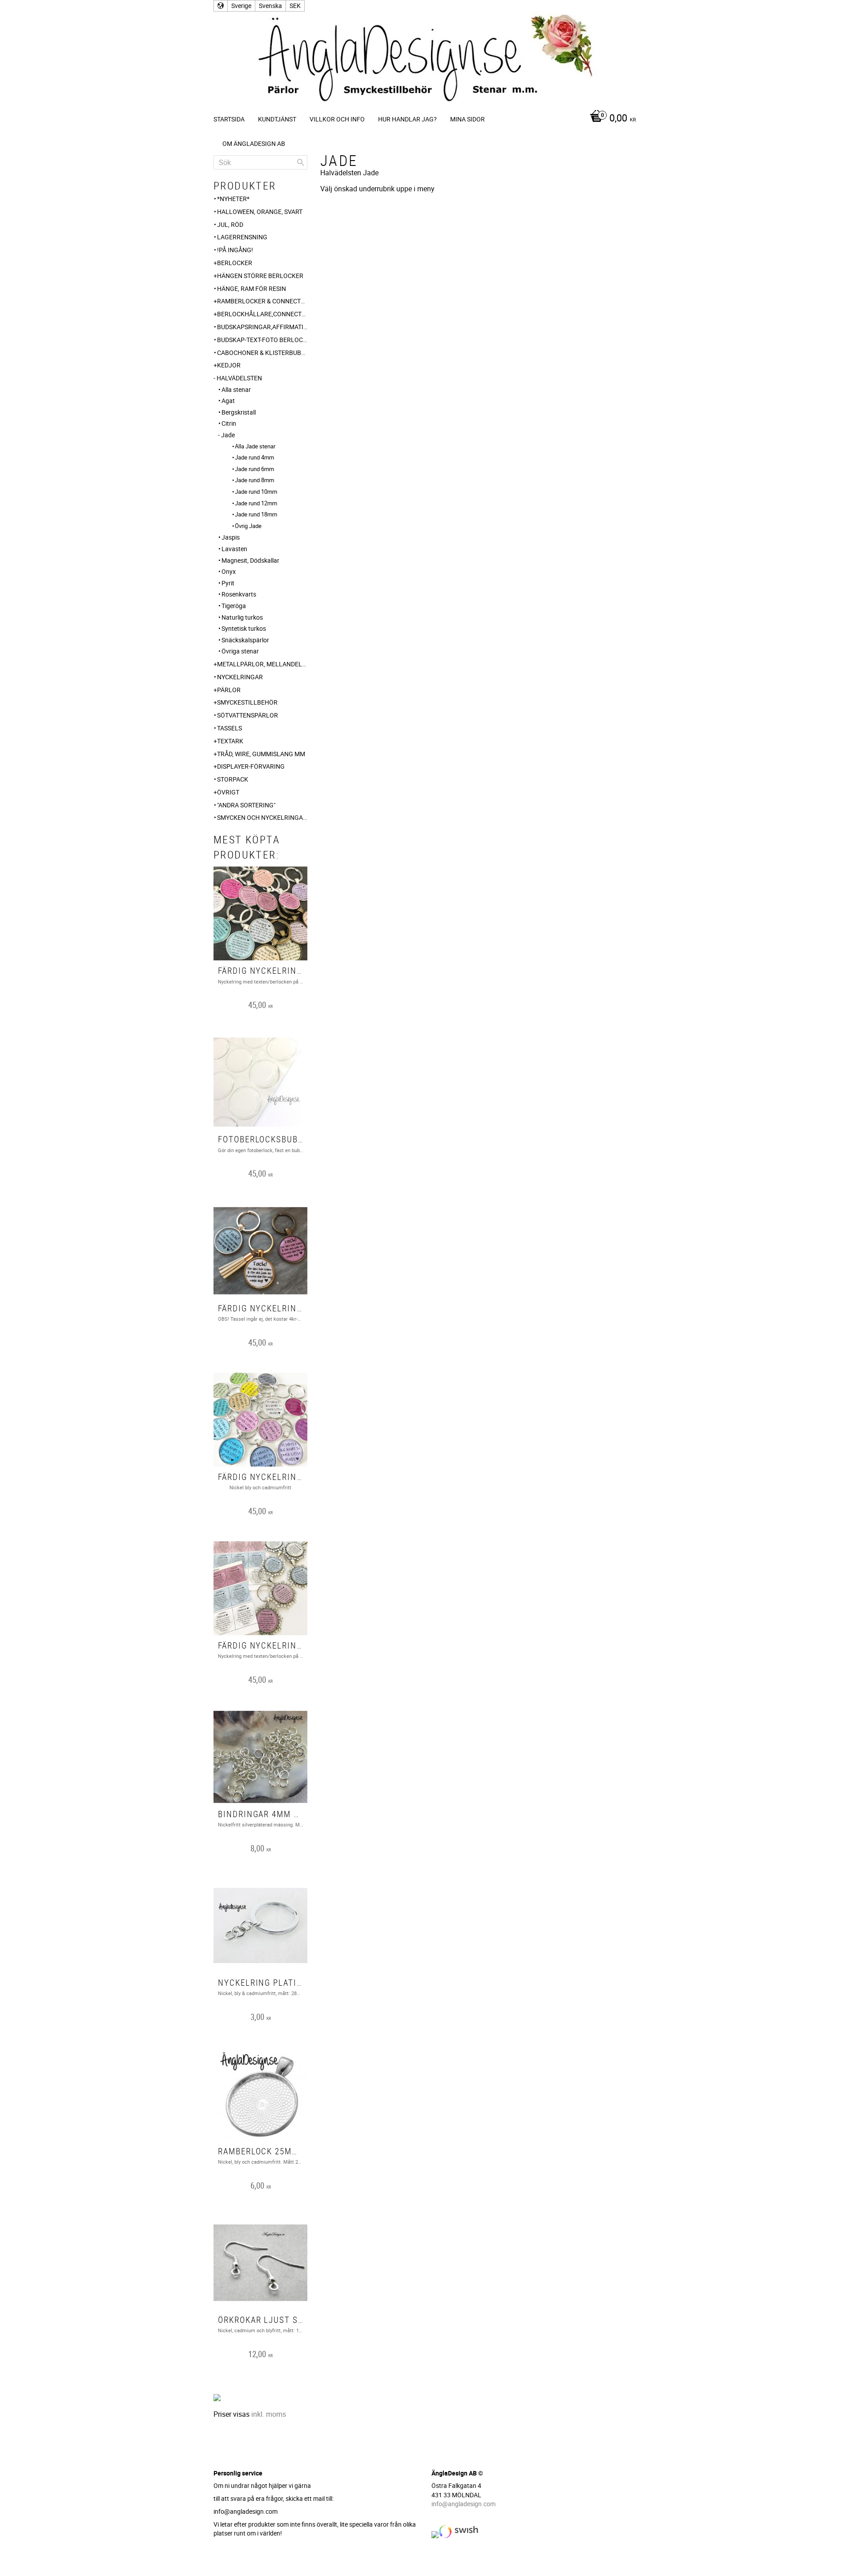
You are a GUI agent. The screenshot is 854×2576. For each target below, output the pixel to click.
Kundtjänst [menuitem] (277, 119)
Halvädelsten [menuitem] (239, 378)
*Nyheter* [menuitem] (233, 199)
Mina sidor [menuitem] (467, 119)
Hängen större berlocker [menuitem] (260, 276)
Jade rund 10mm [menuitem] (256, 492)
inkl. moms (269, 2414)
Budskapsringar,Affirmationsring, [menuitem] (262, 327)
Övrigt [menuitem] (228, 792)
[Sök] (301, 162)
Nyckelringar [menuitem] (240, 677)
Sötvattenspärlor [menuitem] (248, 715)
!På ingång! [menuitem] (235, 250)
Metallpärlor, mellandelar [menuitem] (262, 664)
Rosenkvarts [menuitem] (239, 594)
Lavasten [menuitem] (234, 549)
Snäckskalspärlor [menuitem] (245, 640)
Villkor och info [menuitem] (337, 119)
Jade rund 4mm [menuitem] (254, 457)
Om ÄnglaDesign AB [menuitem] (254, 143)
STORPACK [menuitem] (233, 779)
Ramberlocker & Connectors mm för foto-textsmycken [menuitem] (262, 301)
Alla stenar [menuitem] (236, 389)
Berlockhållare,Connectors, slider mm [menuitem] (262, 314)
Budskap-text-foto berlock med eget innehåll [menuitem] (262, 340)
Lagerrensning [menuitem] (242, 237)
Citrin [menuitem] (229, 423)
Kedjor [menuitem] (229, 365)
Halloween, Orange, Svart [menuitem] (260, 212)
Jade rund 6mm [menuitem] (254, 469)
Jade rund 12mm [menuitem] (256, 503)
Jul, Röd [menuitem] (230, 224)
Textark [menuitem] (230, 741)
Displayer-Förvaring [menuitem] (251, 766)
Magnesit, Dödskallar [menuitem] (250, 560)
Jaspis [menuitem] (231, 537)
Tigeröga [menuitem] (234, 606)
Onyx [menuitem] (229, 571)
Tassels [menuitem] (230, 728)
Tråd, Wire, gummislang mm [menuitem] (261, 754)
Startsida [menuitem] (229, 119)
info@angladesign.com (463, 2504)
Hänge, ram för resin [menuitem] (252, 288)
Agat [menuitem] (228, 401)
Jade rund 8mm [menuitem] (254, 480)
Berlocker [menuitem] (235, 263)
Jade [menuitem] (228, 435)
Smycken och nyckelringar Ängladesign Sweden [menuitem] (262, 817)
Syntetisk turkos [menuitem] (244, 628)
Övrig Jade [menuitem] (248, 526)
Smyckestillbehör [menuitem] (247, 702)
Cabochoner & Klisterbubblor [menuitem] (262, 353)
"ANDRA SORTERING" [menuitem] (246, 805)
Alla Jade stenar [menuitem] (255, 446)
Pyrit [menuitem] (228, 583)
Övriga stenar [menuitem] (240, 651)
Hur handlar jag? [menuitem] (407, 119)
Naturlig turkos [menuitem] (242, 617)
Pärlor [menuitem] (229, 690)
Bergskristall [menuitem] (239, 412)
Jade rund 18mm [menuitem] (256, 514)
